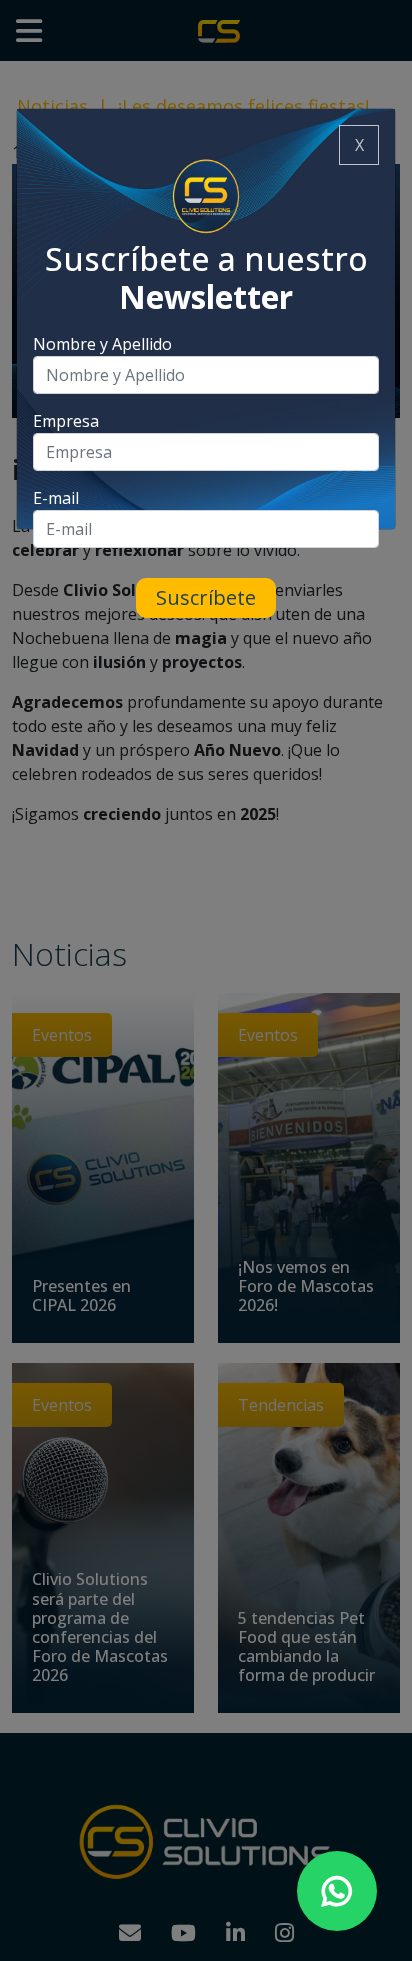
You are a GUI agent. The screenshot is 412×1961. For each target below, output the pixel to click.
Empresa (66, 421)
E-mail (56, 498)
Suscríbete (206, 597)
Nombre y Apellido (102, 344)
